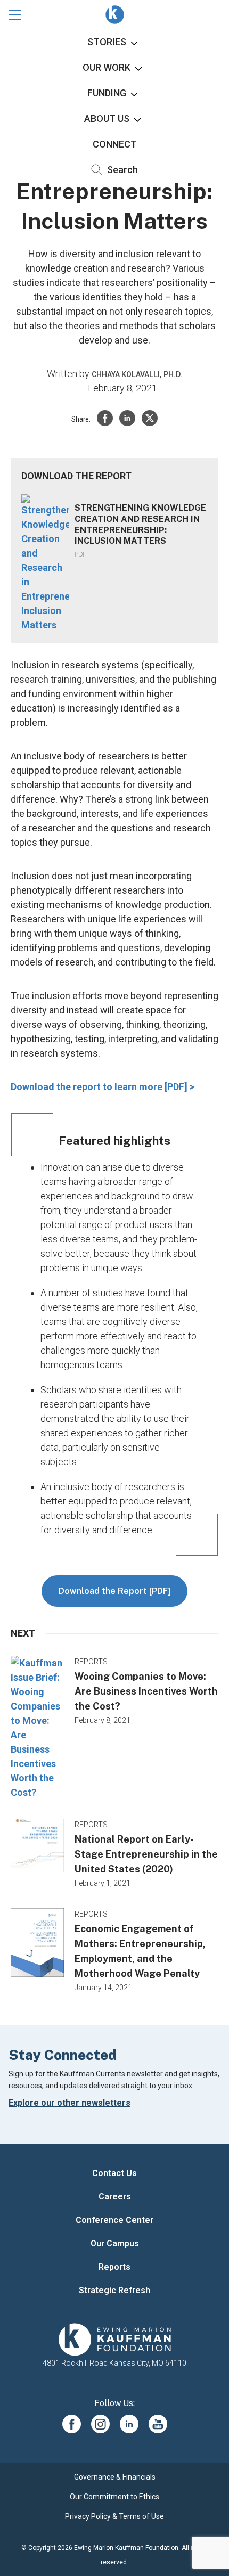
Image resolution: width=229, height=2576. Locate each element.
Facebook (72, 2424)
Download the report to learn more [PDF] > (103, 1087)
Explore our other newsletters (69, 2103)
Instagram (100, 2424)
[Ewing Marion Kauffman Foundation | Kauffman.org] (114, 2340)
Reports (114, 2267)
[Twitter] (150, 418)
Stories (107, 42)
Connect (115, 144)
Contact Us (114, 2173)
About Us (107, 118)
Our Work (107, 67)
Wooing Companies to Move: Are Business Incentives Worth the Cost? (146, 1691)
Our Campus (115, 2243)
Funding (107, 93)
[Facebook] (105, 418)
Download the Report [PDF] (114, 1591)
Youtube (158, 2424)
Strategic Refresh (114, 2290)
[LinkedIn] (127, 418)
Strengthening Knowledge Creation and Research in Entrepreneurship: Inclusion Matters (140, 524)
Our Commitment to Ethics (114, 2497)
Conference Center (114, 2220)
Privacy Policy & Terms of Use (114, 2516)
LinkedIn (129, 2424)
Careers (115, 2197)
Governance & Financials (115, 2477)
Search (121, 170)
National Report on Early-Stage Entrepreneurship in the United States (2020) (146, 1854)
